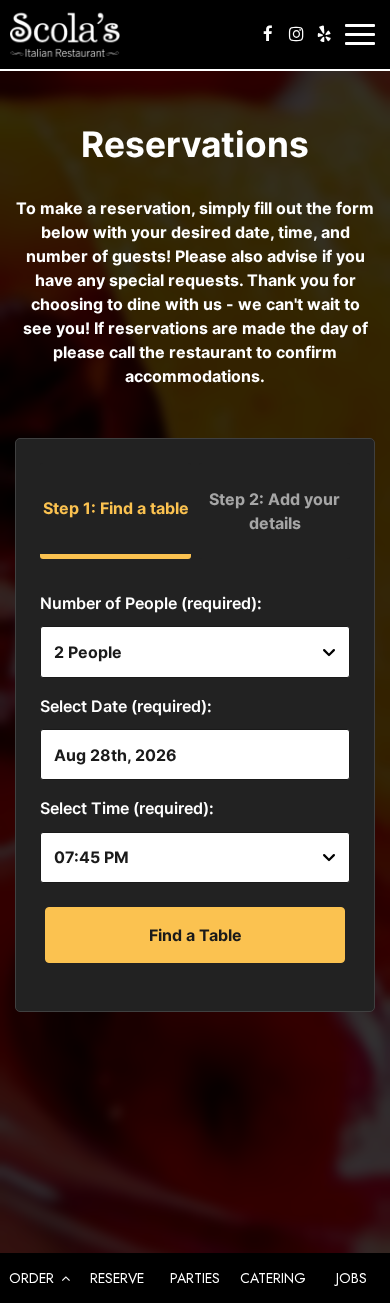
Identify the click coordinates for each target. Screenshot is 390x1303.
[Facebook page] (268, 34)
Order (33, 1278)
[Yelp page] (324, 34)
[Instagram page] (296, 34)
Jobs (351, 1278)
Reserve (117, 1278)
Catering (273, 1278)
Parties (195, 1278)
